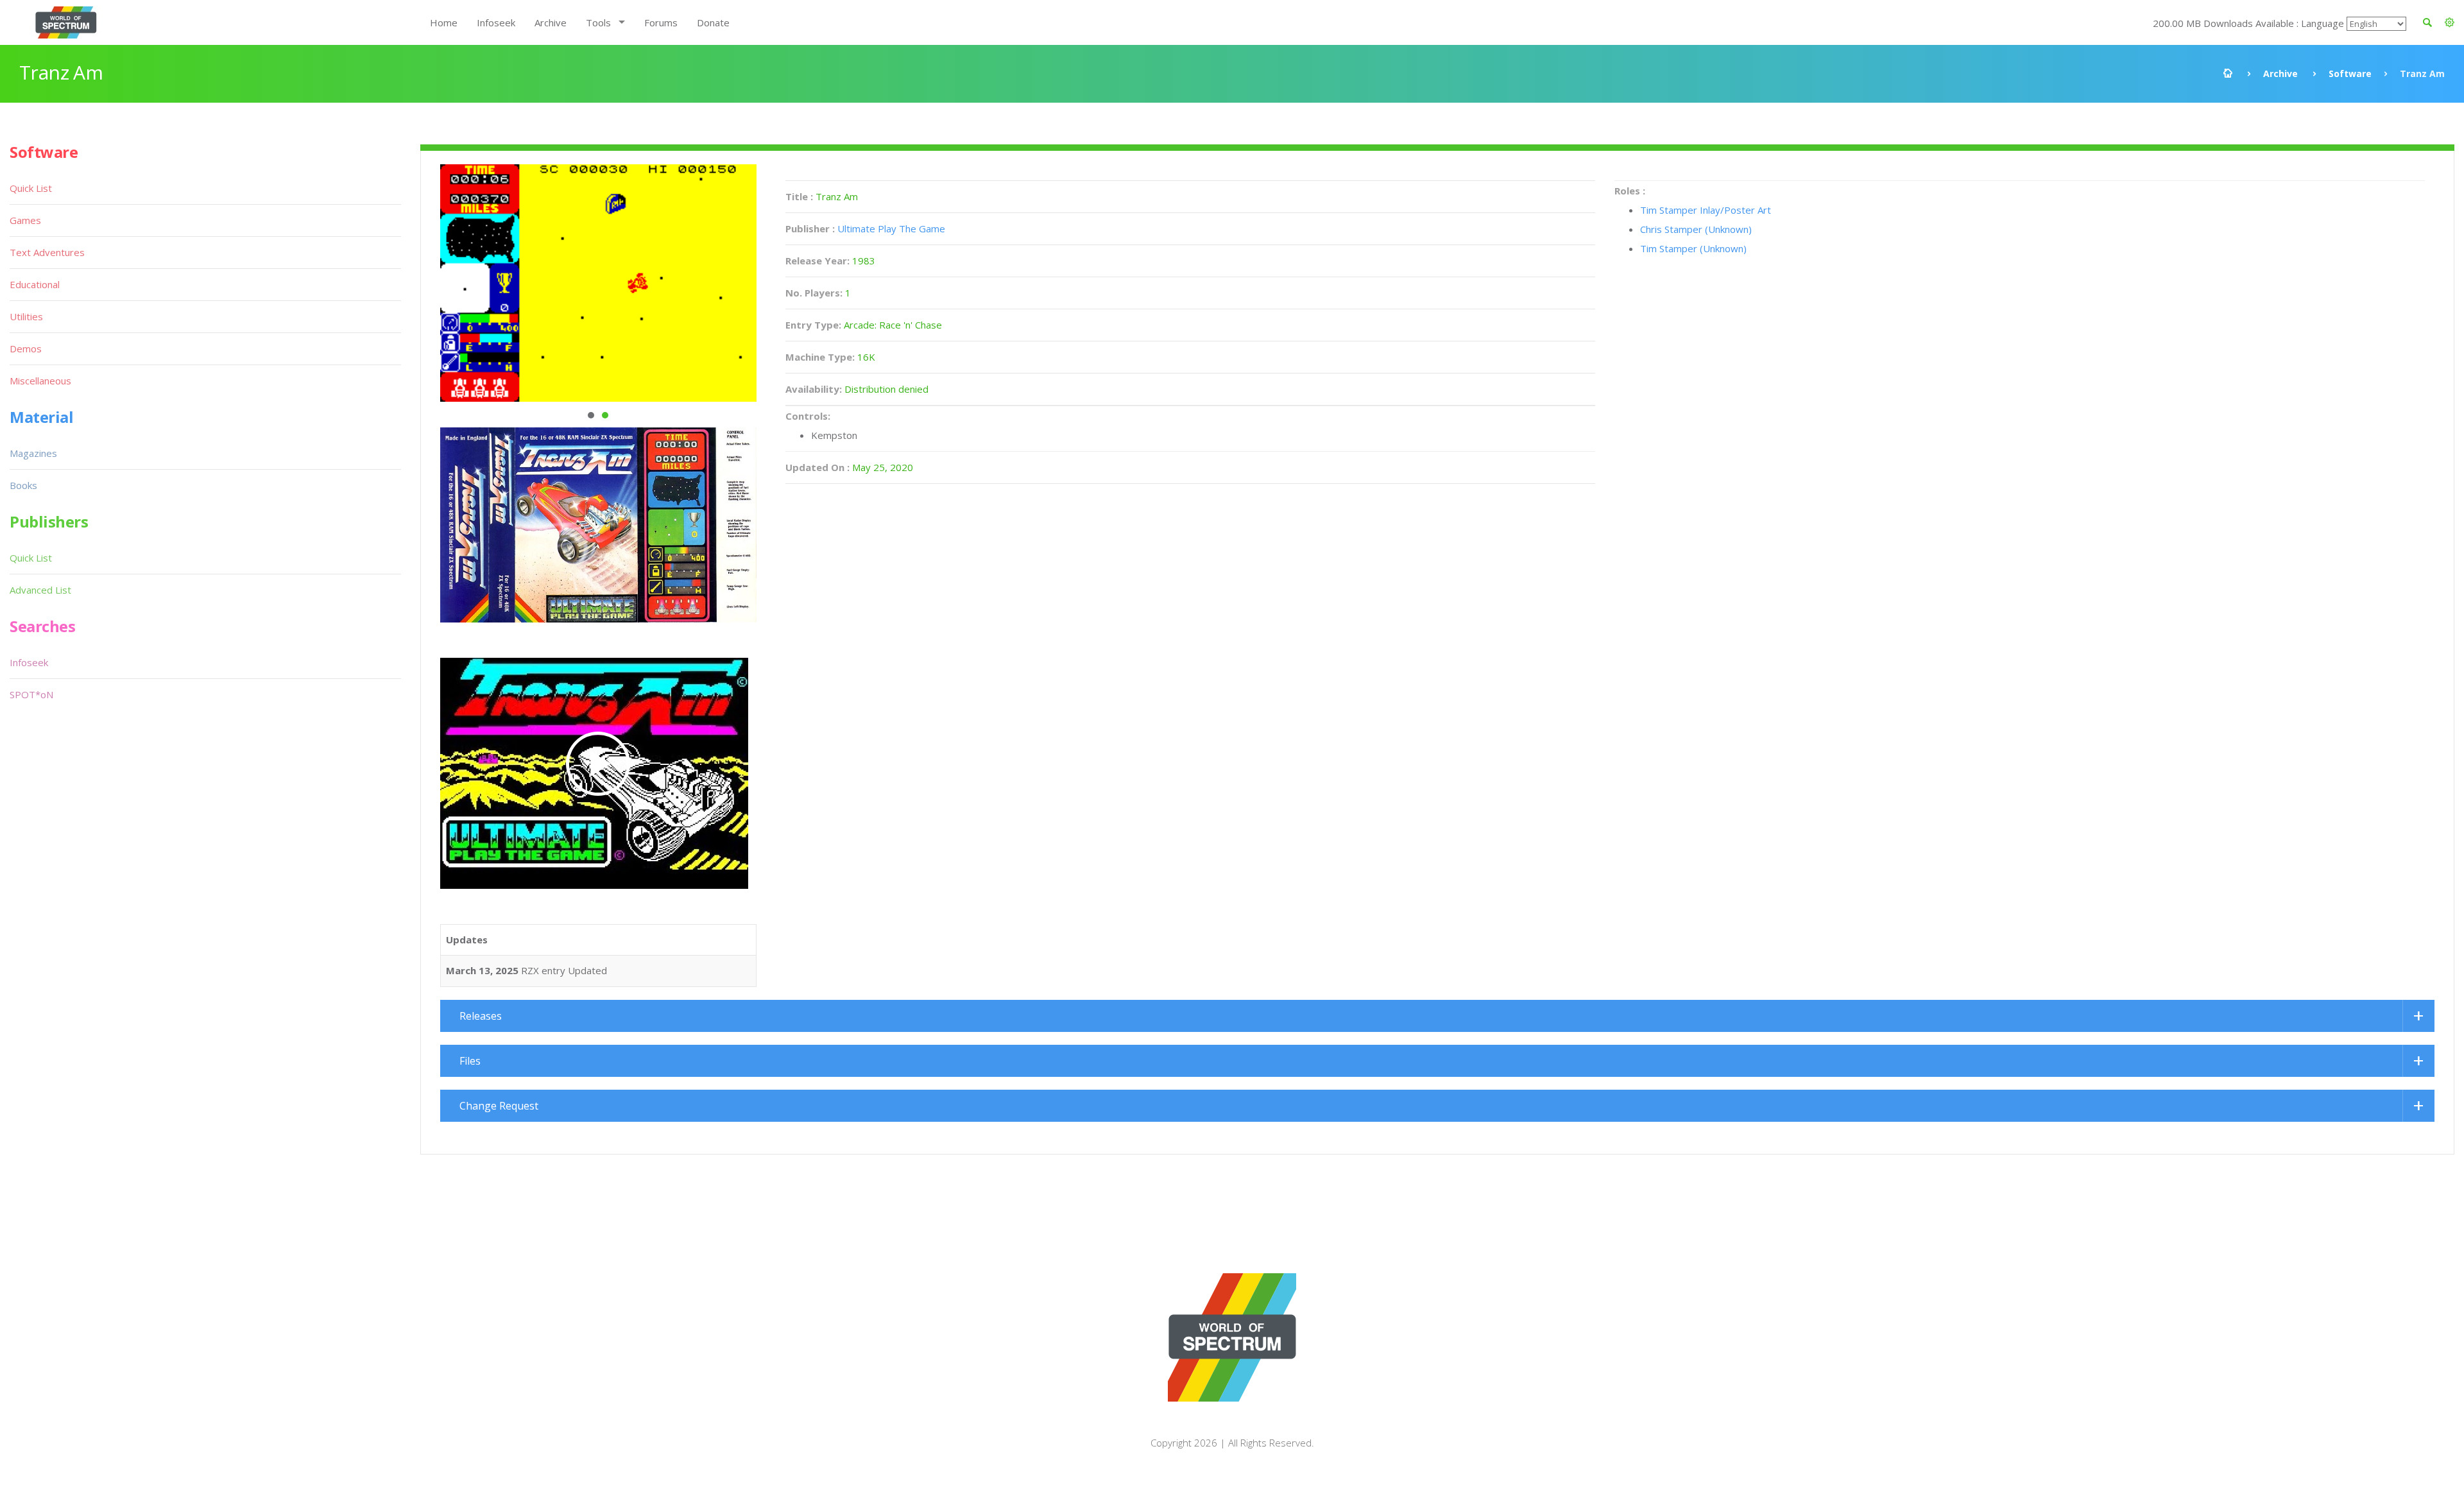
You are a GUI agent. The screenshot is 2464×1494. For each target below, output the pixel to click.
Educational (35, 284)
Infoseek (496, 22)
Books (23, 485)
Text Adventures (47, 252)
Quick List (31, 188)
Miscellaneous (40, 381)
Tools (598, 22)
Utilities (26, 316)
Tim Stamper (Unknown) (1693, 248)
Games (25, 220)
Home (444, 22)
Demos (26, 348)
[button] (2450, 22)
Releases (481, 1016)
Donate (713, 22)
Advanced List (40, 590)
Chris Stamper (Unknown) (1696, 229)
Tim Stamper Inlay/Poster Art (1706, 210)
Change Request (499, 1106)
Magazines (33, 453)
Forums (661, 22)
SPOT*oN (31, 694)
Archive (551, 22)
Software (2350, 73)
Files (470, 1061)
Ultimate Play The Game (891, 228)
